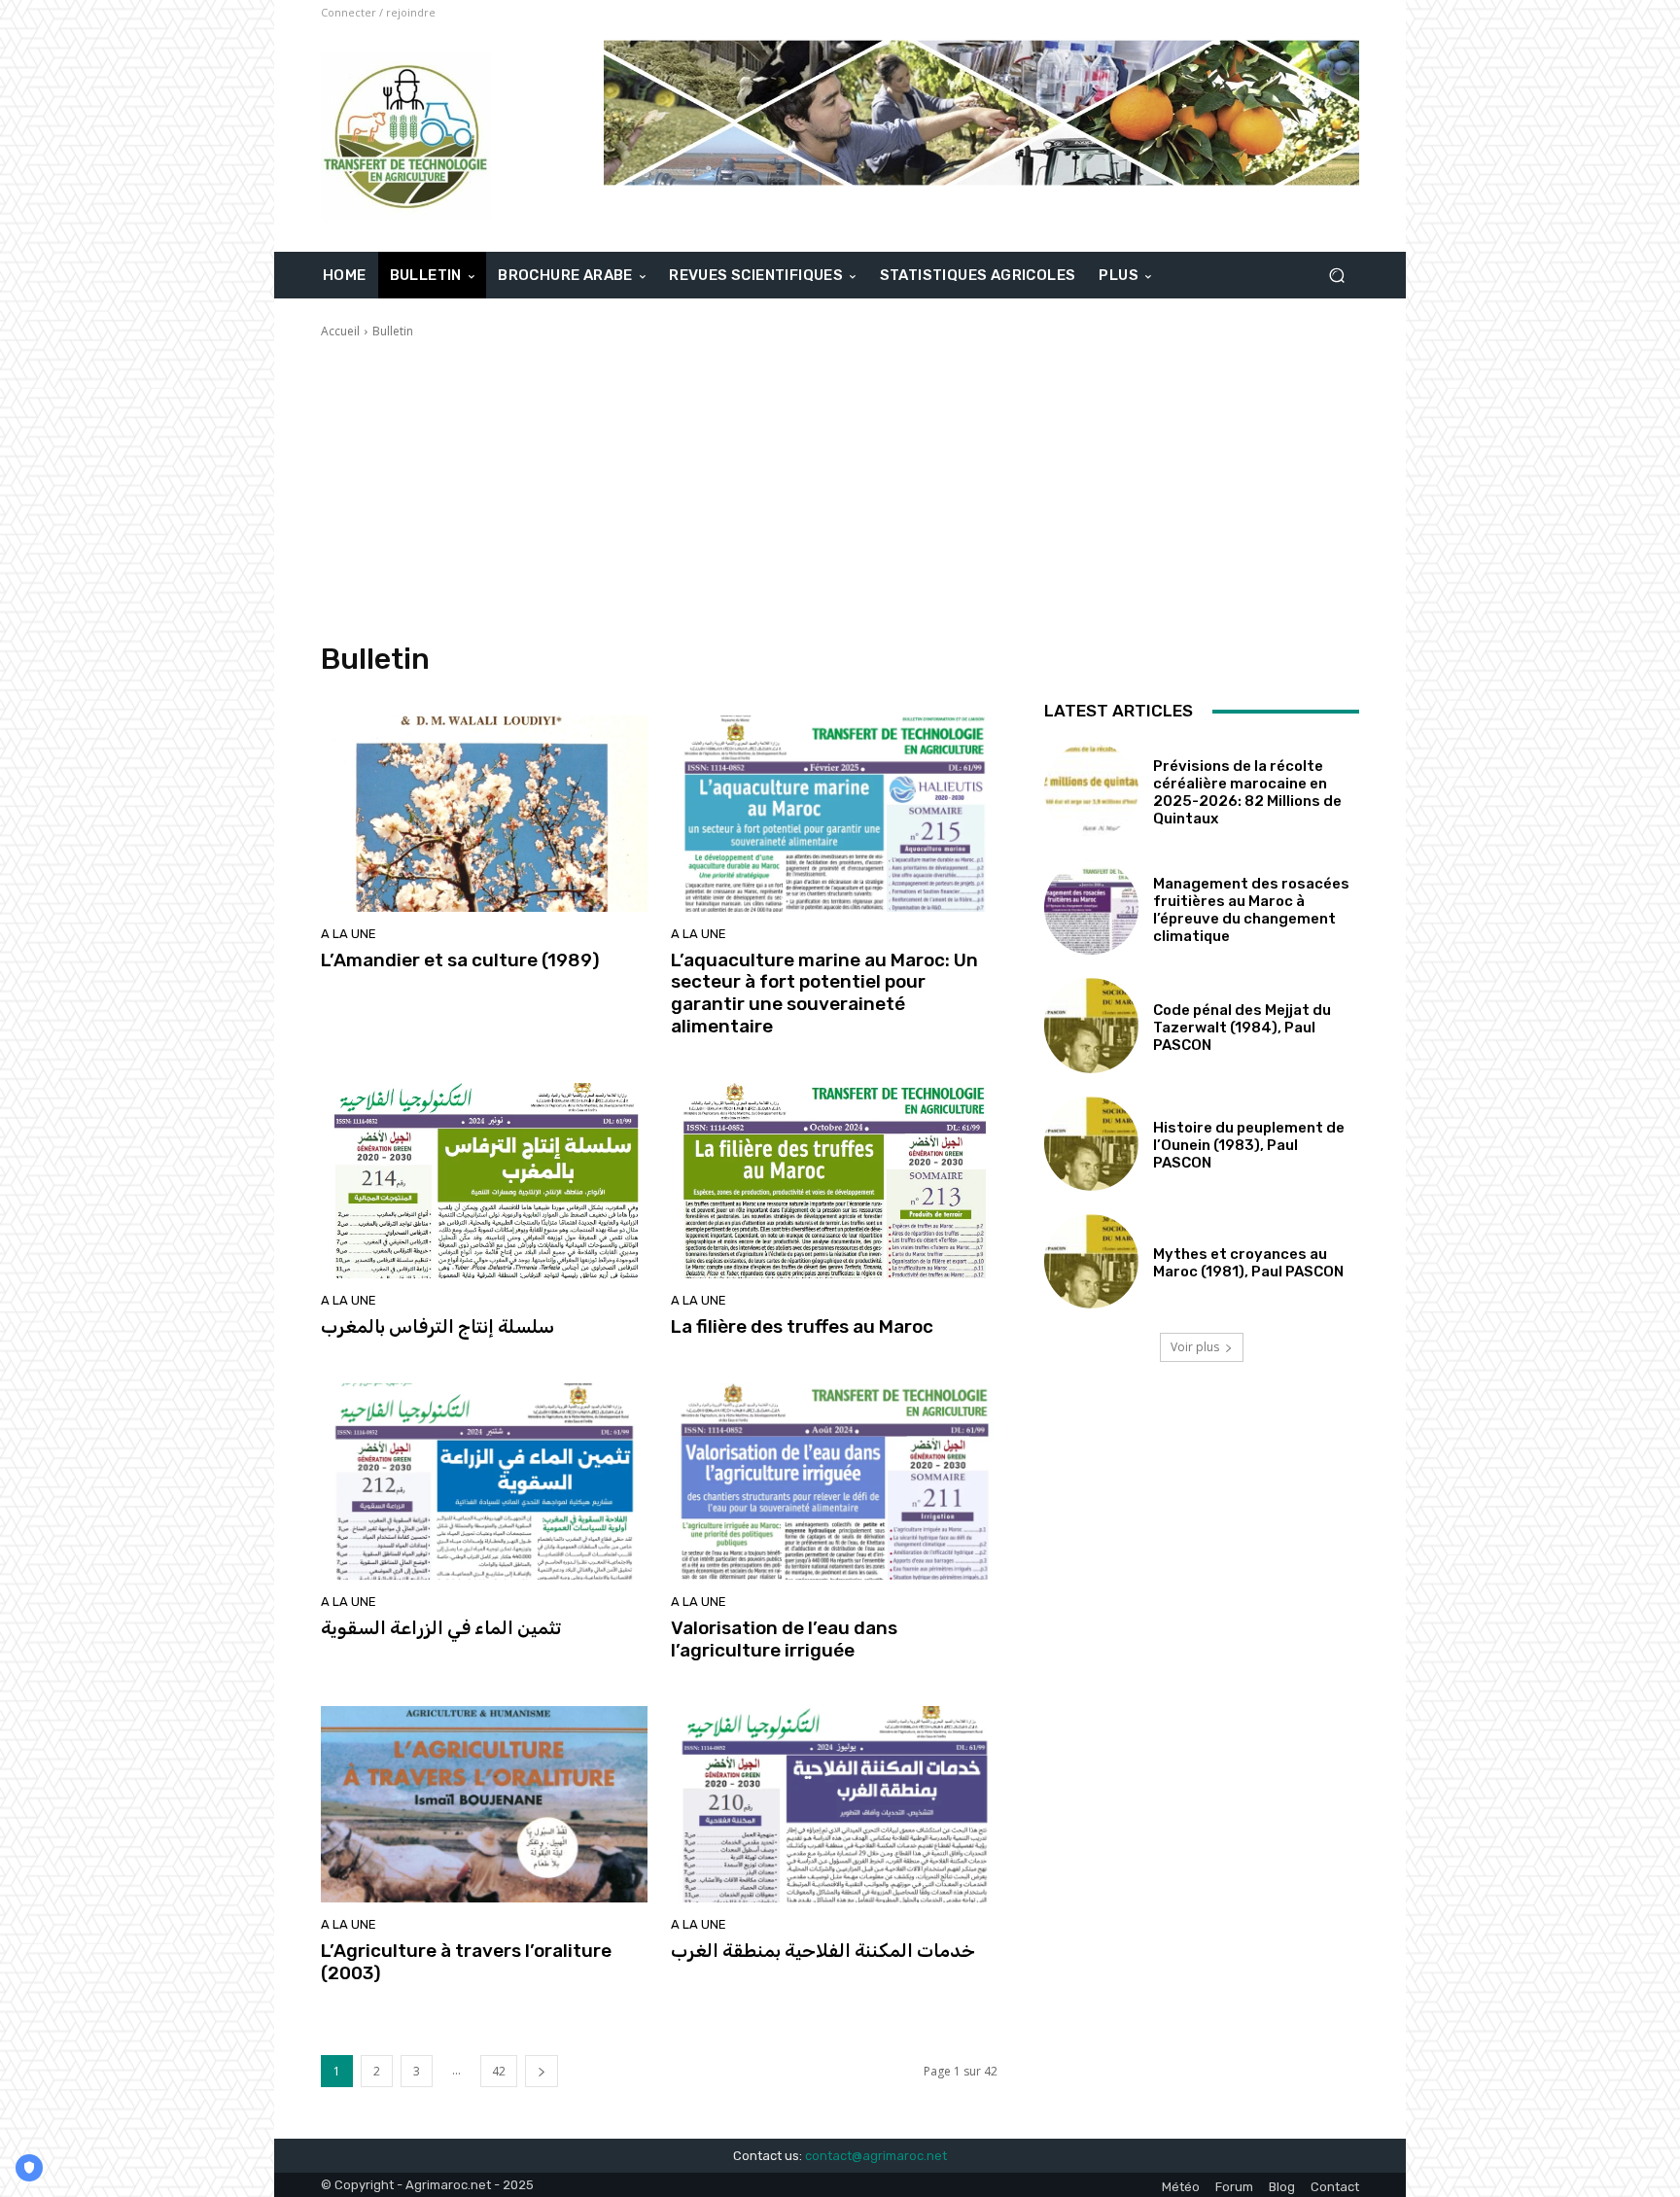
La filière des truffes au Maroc (802, 1326)
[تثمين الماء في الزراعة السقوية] (484, 1482)
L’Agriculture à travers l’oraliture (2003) (466, 1962)
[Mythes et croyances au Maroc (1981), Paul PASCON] (1091, 1261)
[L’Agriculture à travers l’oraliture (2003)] (484, 1804)
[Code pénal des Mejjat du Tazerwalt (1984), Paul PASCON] (1091, 1025)
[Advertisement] (840, 491)
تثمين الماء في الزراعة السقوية (441, 1628)
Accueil (340, 331)
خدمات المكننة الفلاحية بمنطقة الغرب (823, 1951)
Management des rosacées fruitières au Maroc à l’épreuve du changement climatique (1251, 910)
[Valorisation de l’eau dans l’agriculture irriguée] (834, 1482)
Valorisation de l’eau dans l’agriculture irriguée (784, 1639)
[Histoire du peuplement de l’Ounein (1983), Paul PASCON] (1091, 1144)
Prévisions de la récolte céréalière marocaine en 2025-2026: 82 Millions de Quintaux (1247, 792)
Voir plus (1195, 1347)
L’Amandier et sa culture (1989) (460, 960)
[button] (1336, 276)
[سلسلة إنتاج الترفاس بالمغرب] (484, 1181)
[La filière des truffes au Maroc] (834, 1181)
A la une (349, 934)
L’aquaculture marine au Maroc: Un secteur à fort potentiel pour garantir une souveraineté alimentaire (824, 993)
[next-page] (542, 2071)
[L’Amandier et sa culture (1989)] (484, 814)
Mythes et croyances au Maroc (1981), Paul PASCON (1248, 1263)
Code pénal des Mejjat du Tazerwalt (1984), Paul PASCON (1242, 1028)
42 (499, 2071)
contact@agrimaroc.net (876, 2156)
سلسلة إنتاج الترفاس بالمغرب (437, 1326)
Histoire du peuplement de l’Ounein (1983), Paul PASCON (1249, 1145)
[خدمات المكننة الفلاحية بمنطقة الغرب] (834, 1804)
